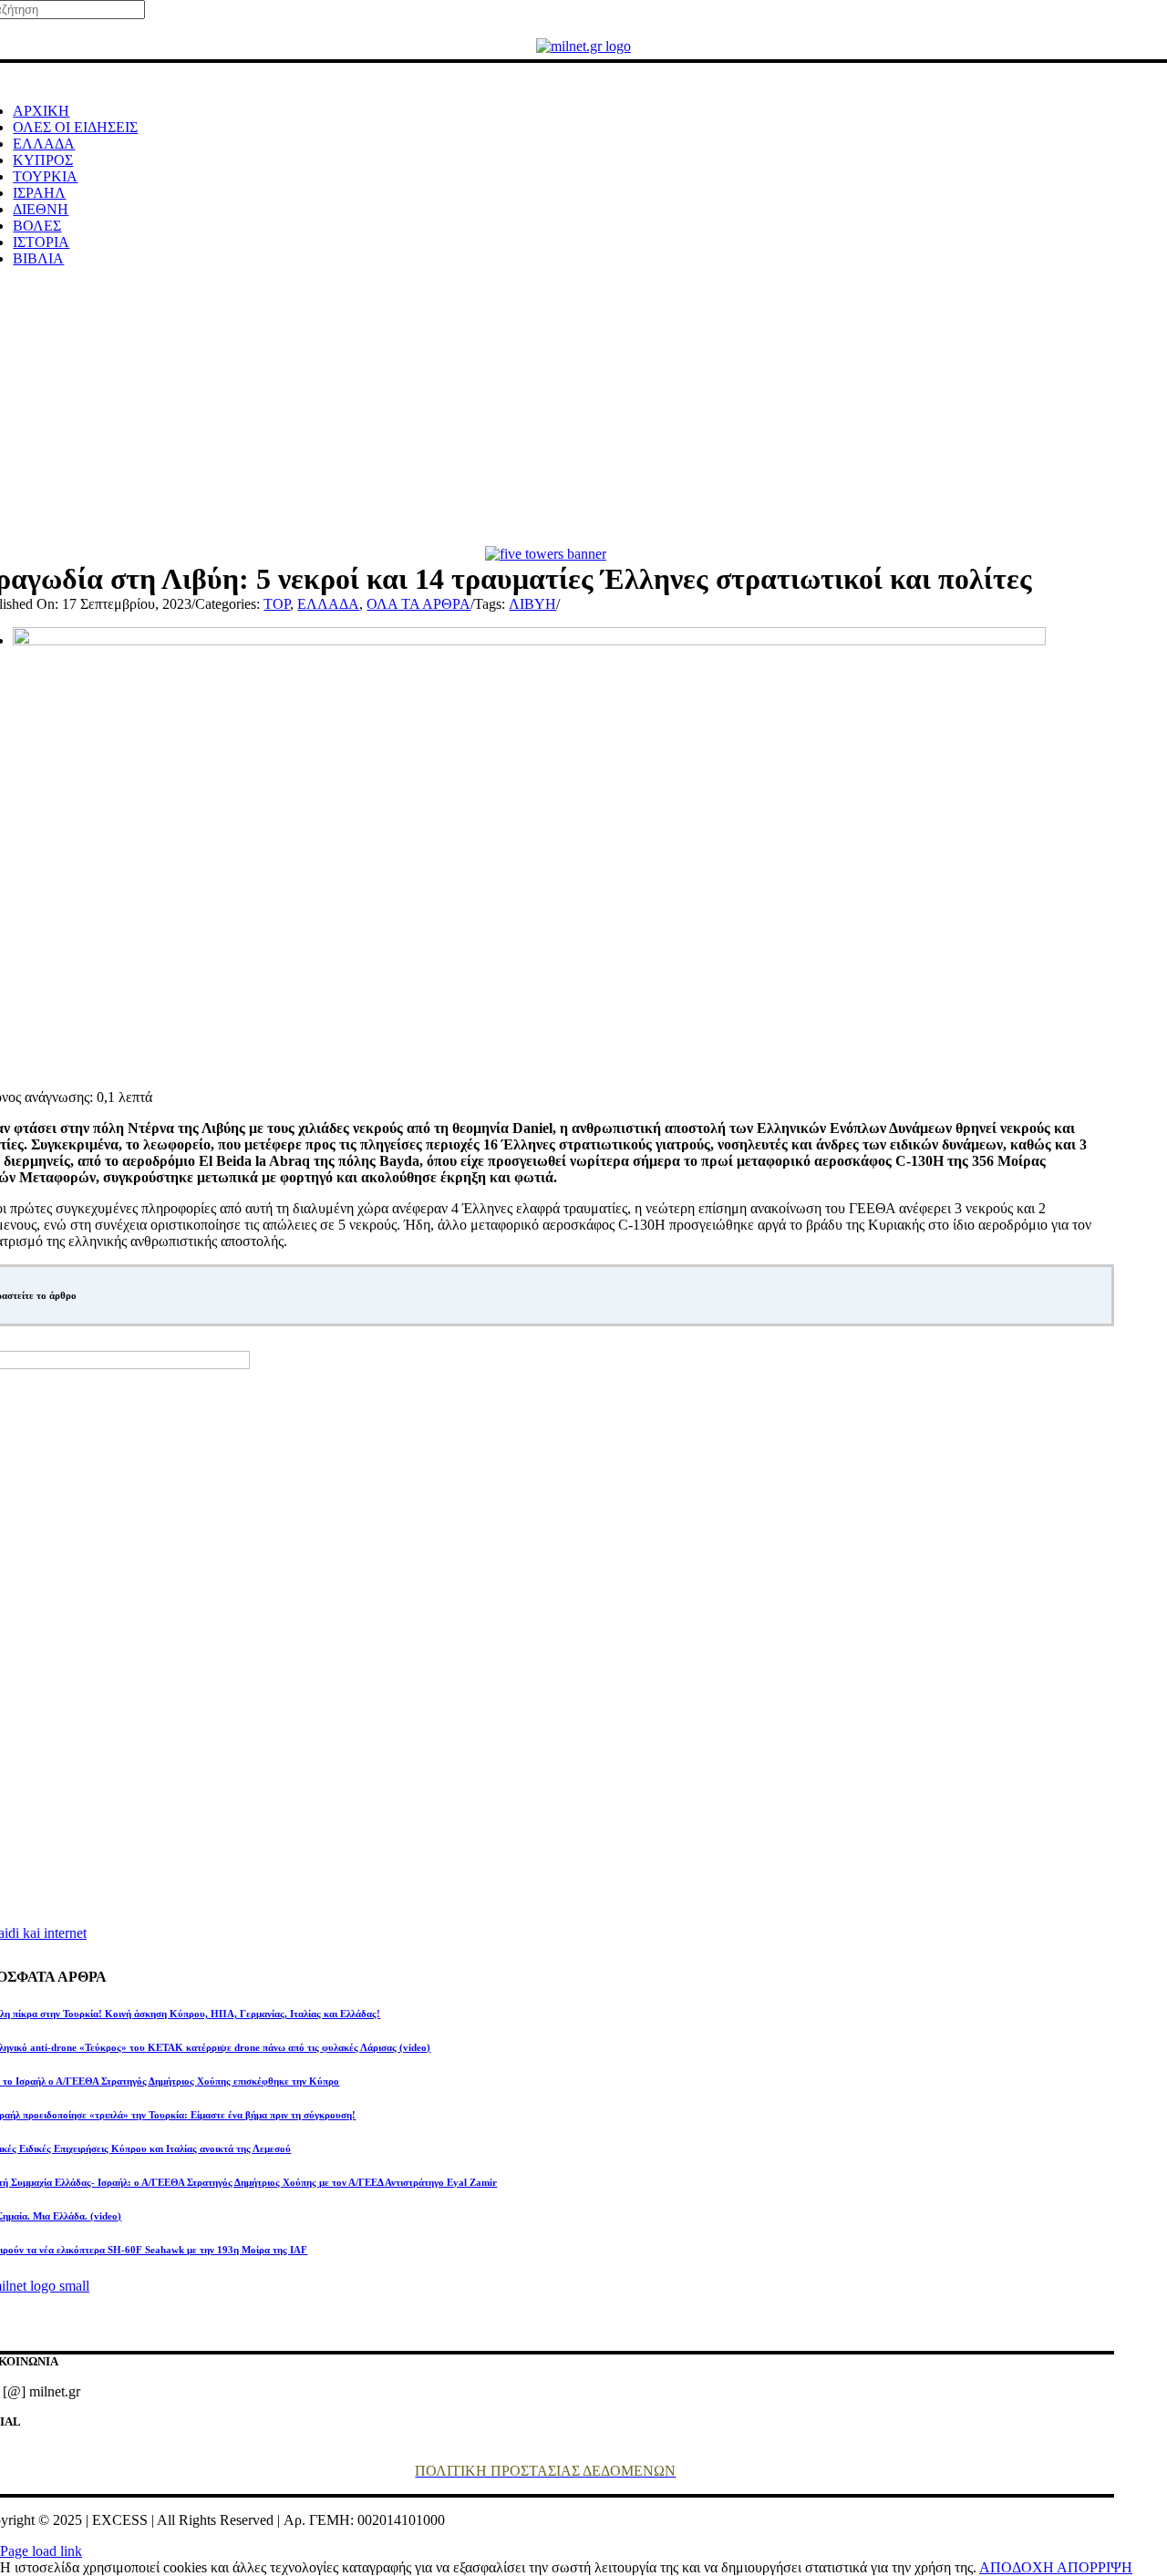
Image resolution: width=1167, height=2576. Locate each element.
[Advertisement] (583, 409)
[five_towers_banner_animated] (546, 554)
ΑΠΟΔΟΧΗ (1018, 2567)
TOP (277, 604)
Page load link (41, 2551)
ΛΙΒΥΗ (532, 604)
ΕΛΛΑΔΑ (328, 604)
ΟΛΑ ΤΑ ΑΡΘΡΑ (418, 604)
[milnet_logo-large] (583, 46)
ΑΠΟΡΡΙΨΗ (1095, 2567)
